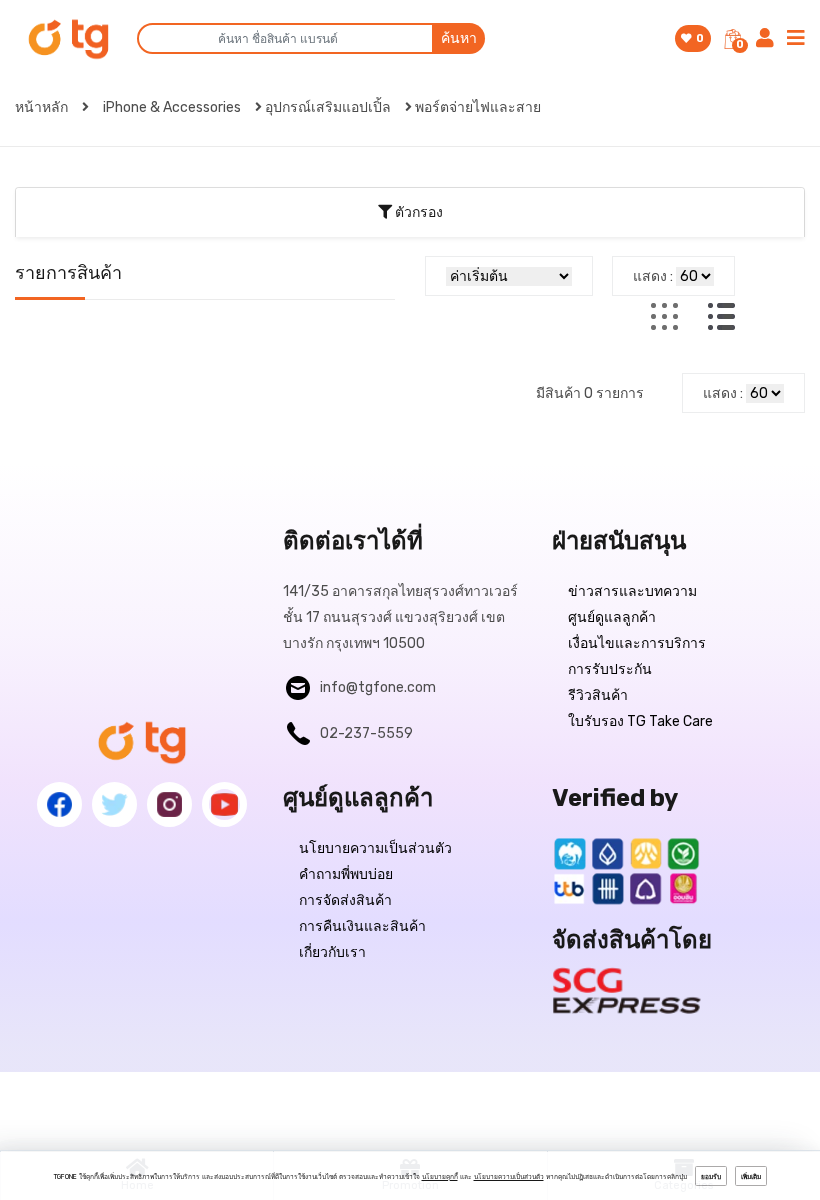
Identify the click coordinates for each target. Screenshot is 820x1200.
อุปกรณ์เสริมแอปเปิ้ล (328, 107)
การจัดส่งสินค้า (345, 900)
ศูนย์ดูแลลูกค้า (612, 617)
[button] (410, 212)
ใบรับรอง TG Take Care (640, 721)
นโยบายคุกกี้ (440, 1177)
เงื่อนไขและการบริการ (637, 643)
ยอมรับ (711, 1177)
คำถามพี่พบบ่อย (346, 874)
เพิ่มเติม (751, 1177)
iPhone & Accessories (172, 107)
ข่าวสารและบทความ (632, 591)
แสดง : (653, 276)
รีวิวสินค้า (598, 695)
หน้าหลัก (43, 107)
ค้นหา (459, 38)
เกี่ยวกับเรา (332, 952)
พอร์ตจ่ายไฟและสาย (478, 107)
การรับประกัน (610, 669)
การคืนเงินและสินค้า (362, 926)
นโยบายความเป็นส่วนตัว (375, 848)
